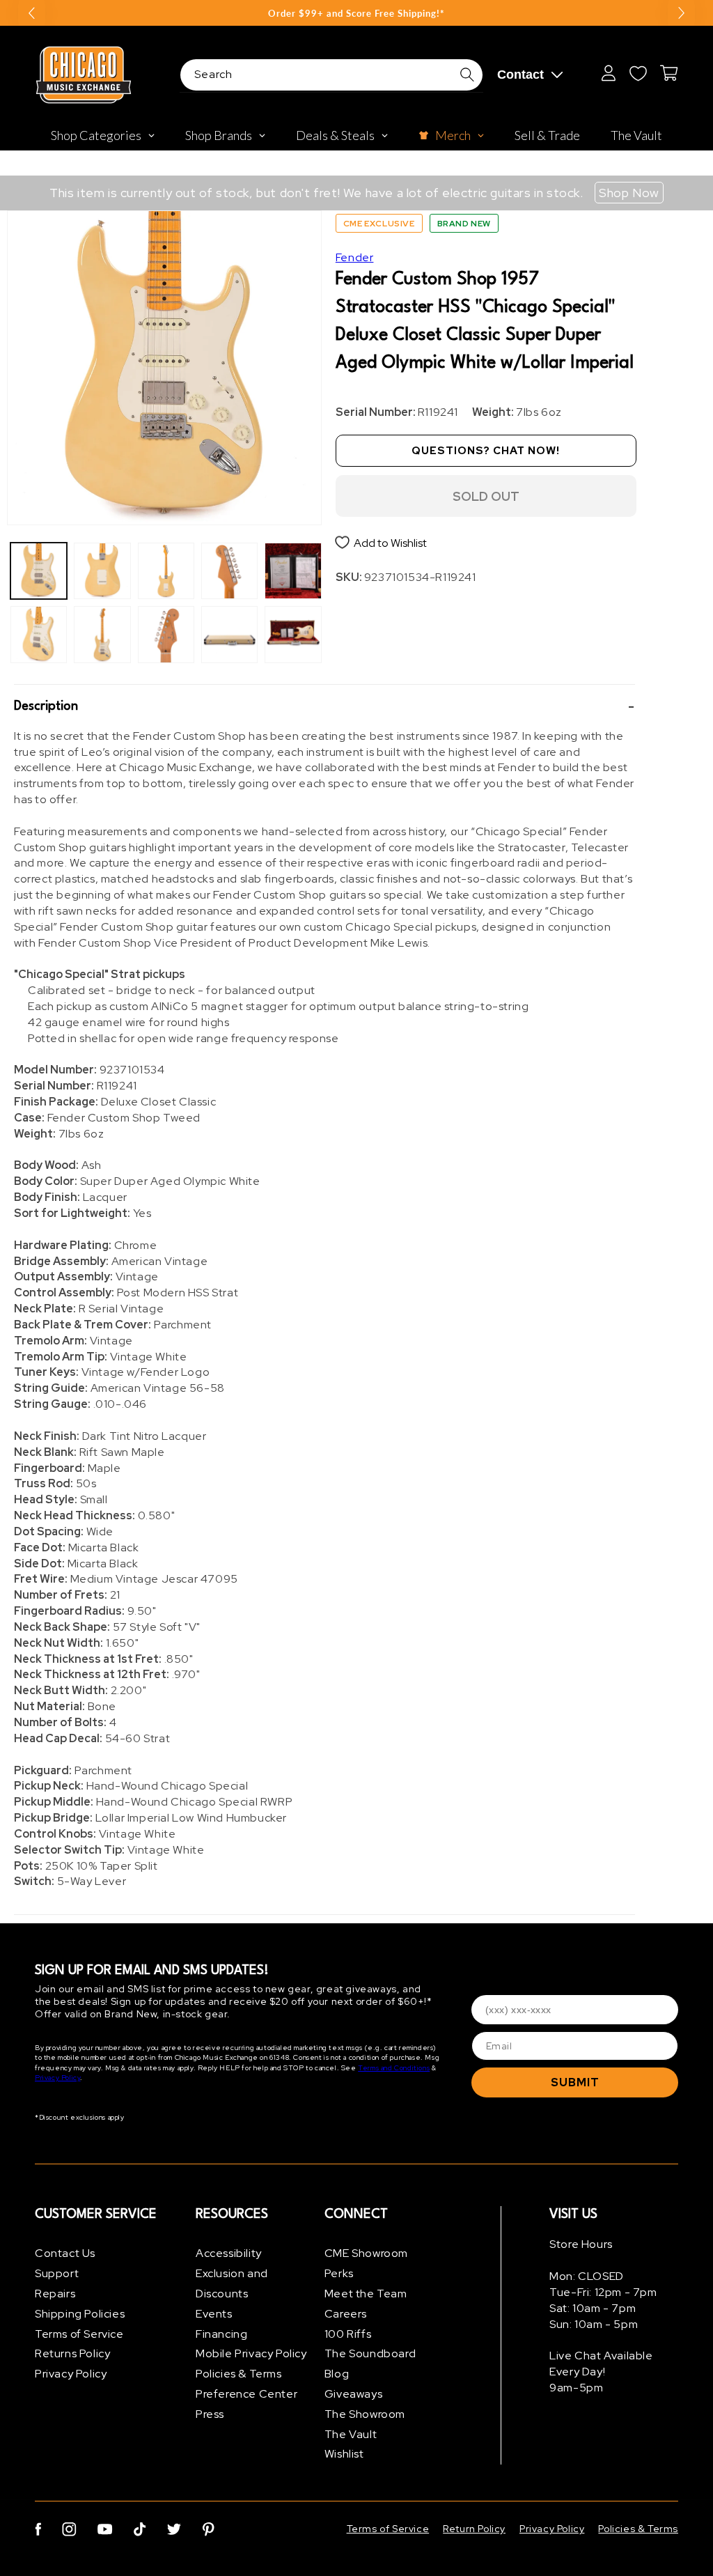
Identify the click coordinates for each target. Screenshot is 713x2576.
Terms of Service (79, 2334)
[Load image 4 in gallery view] (102, 634)
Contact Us (65, 2253)
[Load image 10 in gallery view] (293, 634)
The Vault (351, 2434)
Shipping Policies (80, 2314)
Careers (346, 2314)
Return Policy (474, 2529)
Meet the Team (366, 2294)
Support (57, 2273)
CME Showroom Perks (366, 2263)
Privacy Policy (57, 2078)
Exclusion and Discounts (232, 2283)
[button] (324, 707)
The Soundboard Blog (370, 2364)
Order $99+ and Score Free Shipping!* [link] (356, 13)
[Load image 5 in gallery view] (166, 571)
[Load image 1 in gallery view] (39, 571)
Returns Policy (72, 2353)
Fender (355, 257)
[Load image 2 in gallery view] (39, 634)
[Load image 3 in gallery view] (102, 571)
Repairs (55, 2294)
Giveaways (353, 2394)
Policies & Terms (239, 2374)
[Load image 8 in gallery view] (229, 634)
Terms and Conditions (394, 2068)
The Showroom (365, 2414)
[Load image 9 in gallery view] (293, 571)
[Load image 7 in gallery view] (229, 571)
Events (214, 2314)
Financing (221, 2334)
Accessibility (229, 2253)
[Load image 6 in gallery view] (166, 634)
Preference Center (246, 2394)
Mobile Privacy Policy (251, 2353)
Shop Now (629, 193)
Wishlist (344, 2454)
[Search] (467, 75)
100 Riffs (348, 2334)
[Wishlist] (638, 73)
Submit (575, 2082)
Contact (520, 75)
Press (210, 2414)
